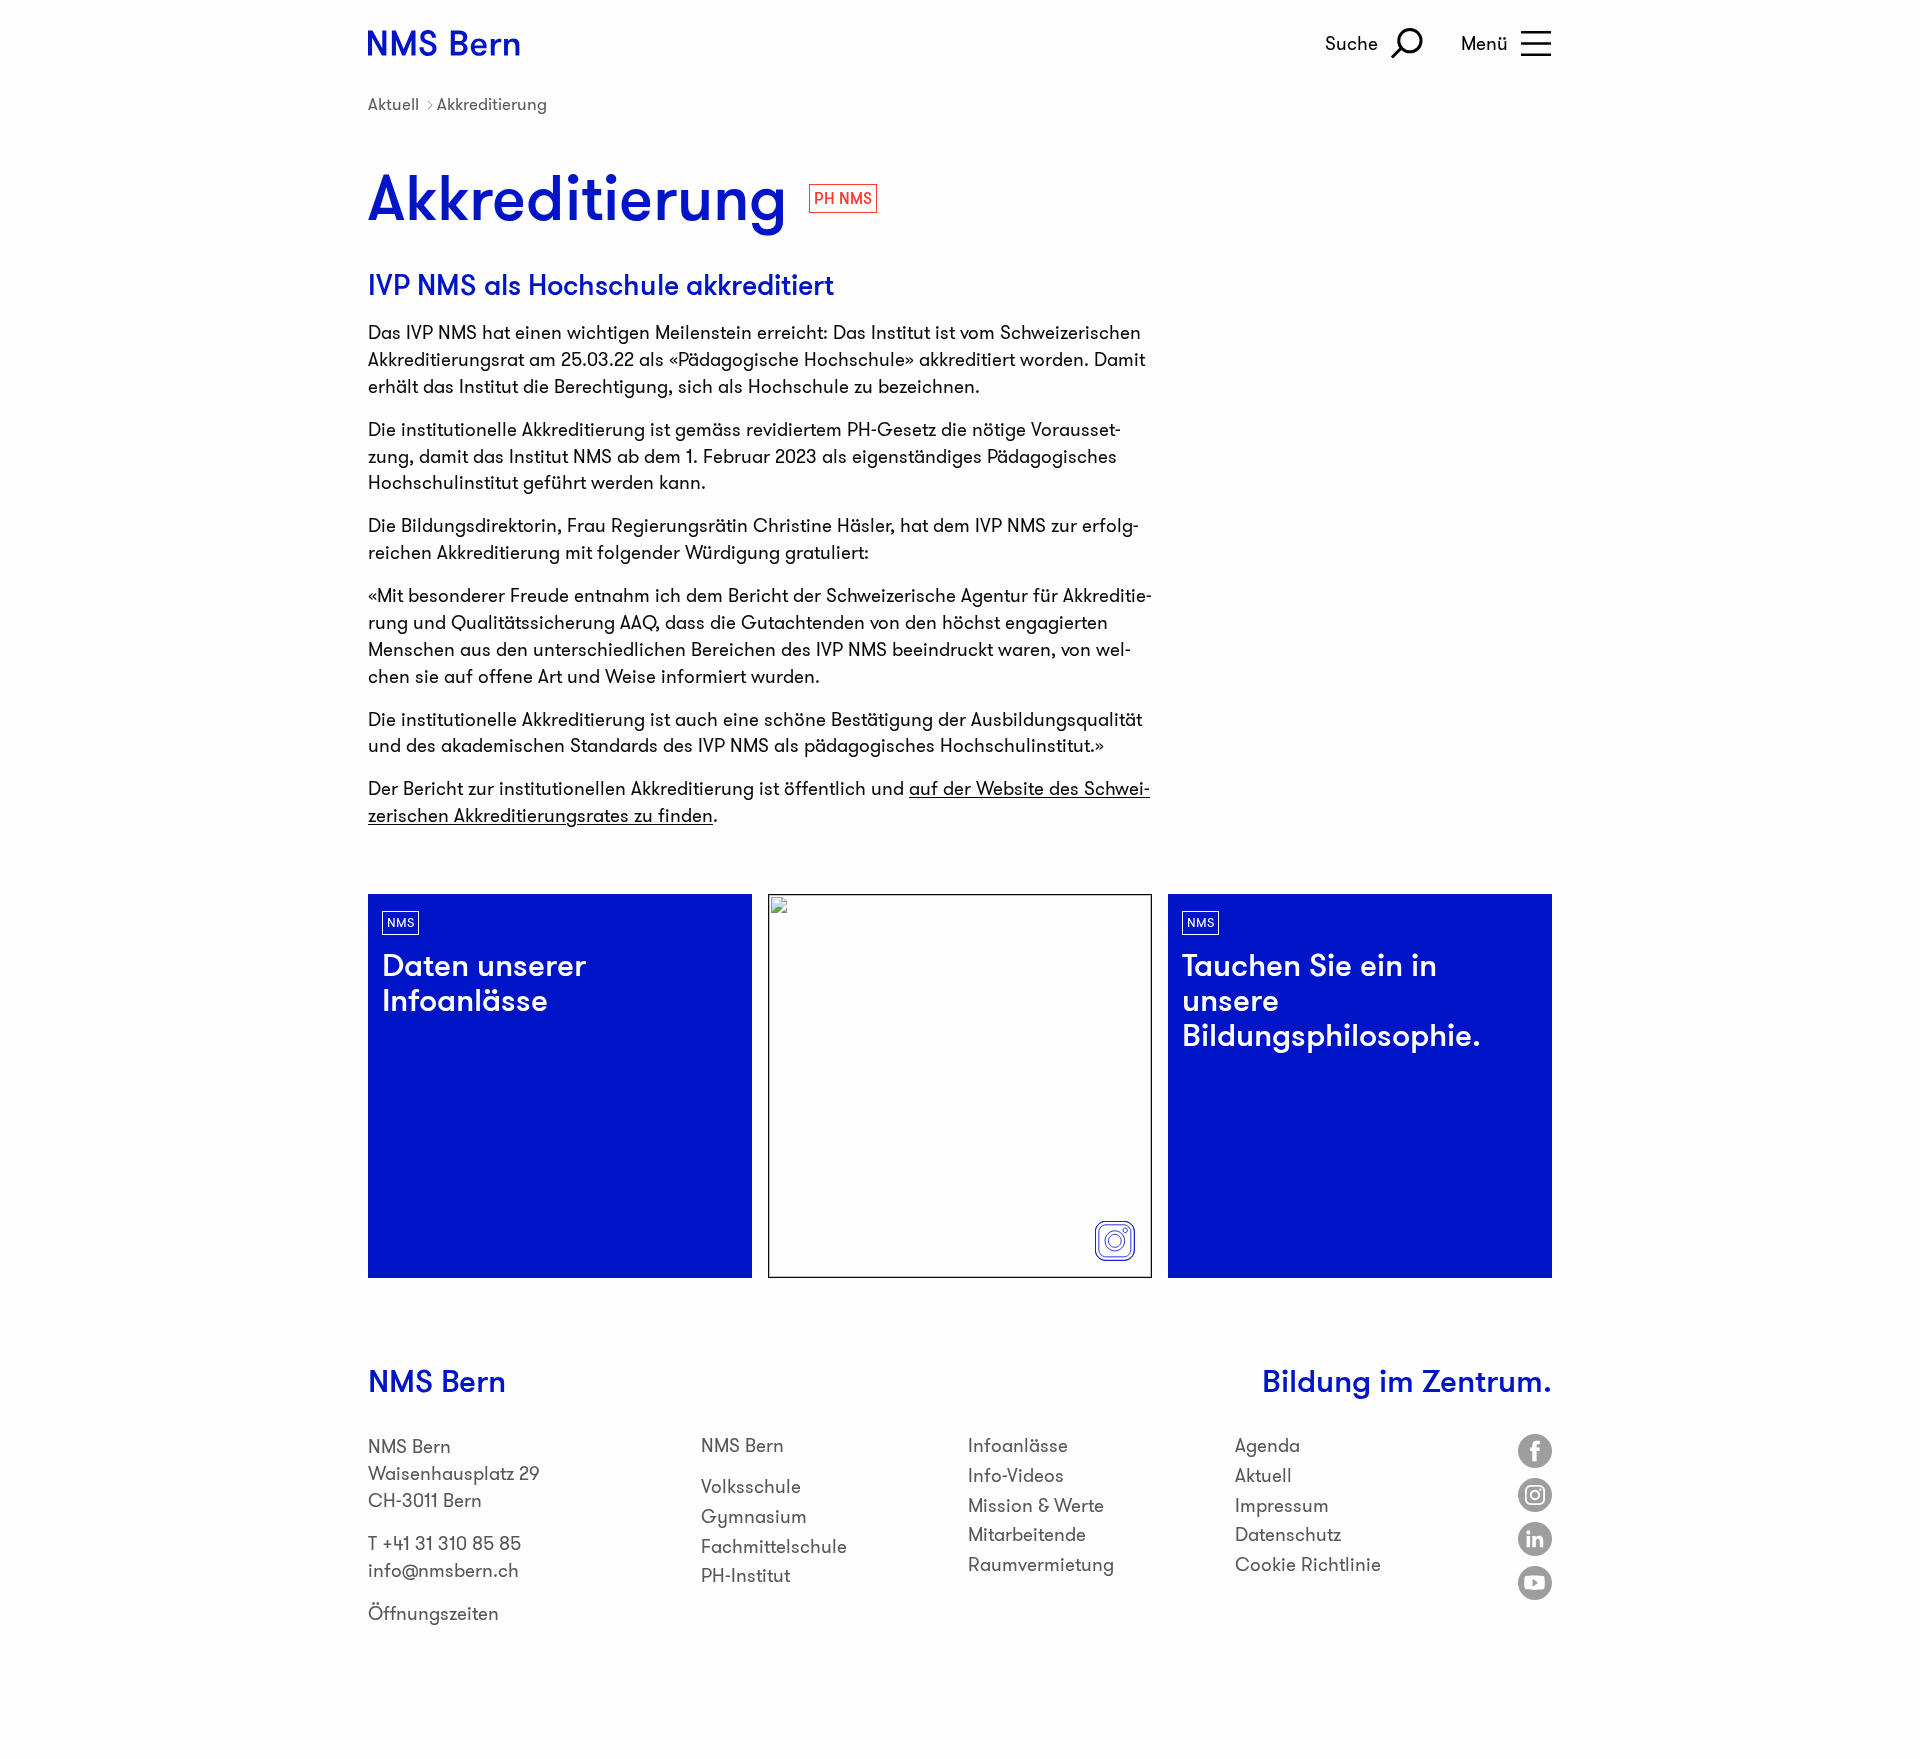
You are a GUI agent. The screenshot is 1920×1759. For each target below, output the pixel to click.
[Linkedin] (1535, 1539)
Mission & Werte (1036, 1505)
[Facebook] (1535, 1451)
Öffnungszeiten (433, 1613)
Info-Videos (1016, 1475)
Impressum (1282, 1505)
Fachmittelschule (774, 1546)
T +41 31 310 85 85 (444, 1543)
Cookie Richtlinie (1308, 1564)
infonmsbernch (443, 1570)
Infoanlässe (1018, 1445)
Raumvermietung (1041, 1564)
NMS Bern (742, 1445)
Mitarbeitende (1027, 1534)
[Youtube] (1535, 1583)
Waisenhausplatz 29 (454, 1473)
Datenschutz (1288, 1534)
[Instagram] (1535, 1495)
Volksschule (751, 1486)
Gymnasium (754, 1516)
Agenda (1267, 1445)
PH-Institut (745, 1575)
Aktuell (393, 104)
